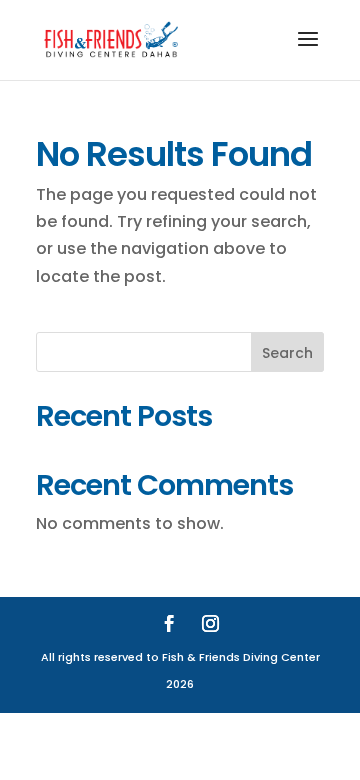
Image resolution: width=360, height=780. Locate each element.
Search (287, 353)
